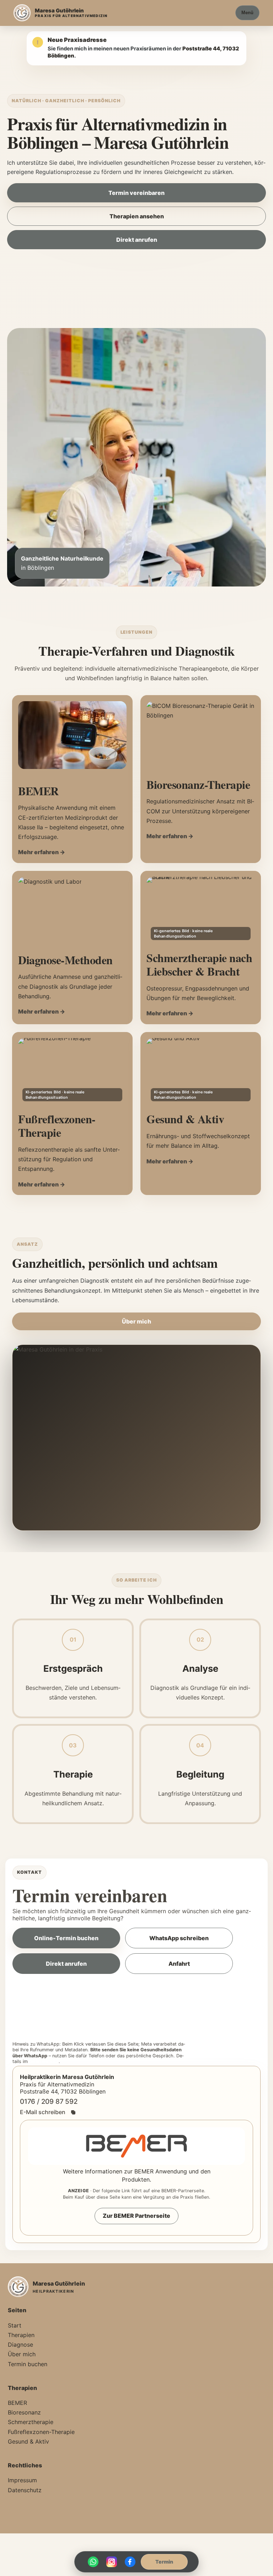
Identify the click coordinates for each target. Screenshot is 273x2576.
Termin (164, 2562)
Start (15, 2325)
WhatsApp (93, 2562)
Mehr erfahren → (42, 852)
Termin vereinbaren (136, 193)
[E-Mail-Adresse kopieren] (74, 2112)
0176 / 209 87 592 (49, 2102)
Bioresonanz (24, 2412)
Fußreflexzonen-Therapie (41, 2432)
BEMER (17, 2403)
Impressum (22, 2480)
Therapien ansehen (137, 216)
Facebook (130, 2562)
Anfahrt (179, 1964)
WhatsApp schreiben (179, 1938)
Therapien (21, 2335)
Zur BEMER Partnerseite (136, 2216)
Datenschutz (44, 2061)
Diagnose (20, 2345)
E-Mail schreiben (43, 2112)
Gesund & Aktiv (28, 2441)
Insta (112, 2562)
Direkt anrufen (137, 240)
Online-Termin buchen (66, 1938)
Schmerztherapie (31, 2422)
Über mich (136, 1321)
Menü (247, 13)
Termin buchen (28, 2364)
